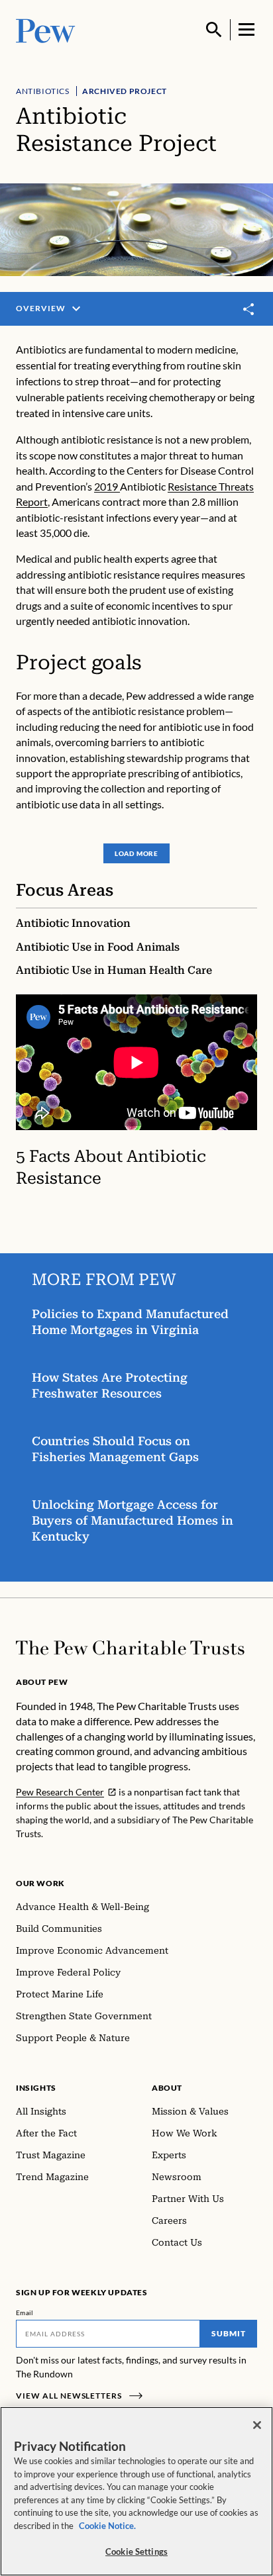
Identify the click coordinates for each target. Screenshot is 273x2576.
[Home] (130, 1648)
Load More (136, 853)
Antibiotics (43, 91)
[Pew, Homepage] (46, 29)
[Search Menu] (214, 30)
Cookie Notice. (107, 2526)
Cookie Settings (136, 2552)
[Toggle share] (249, 310)
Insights (36, 2088)
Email (25, 2313)
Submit (229, 2333)
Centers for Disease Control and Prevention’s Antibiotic (135, 486)
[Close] (257, 2425)
